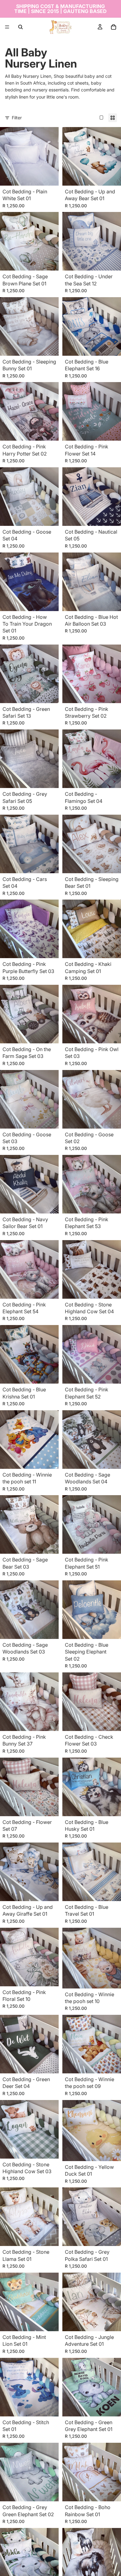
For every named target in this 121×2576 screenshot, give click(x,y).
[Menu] (7, 27)
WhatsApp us (107, 2562)
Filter (17, 118)
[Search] (20, 27)
